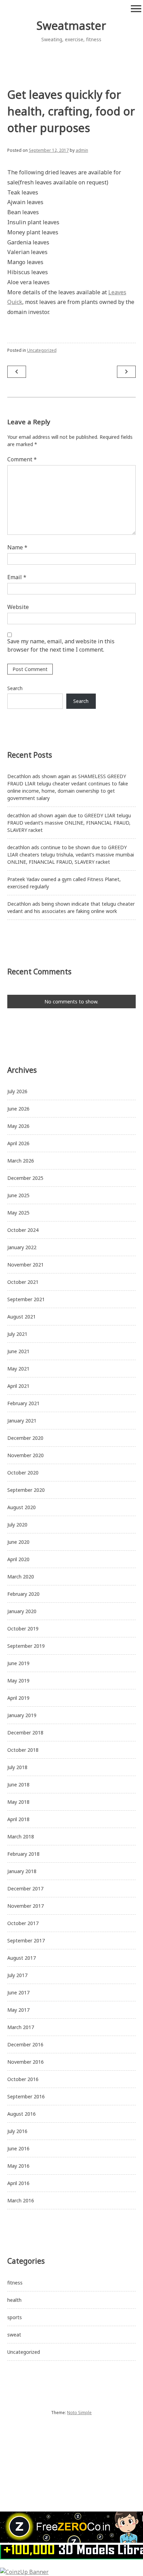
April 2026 (18, 1143)
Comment (22, 459)
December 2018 (25, 1733)
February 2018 (23, 1854)
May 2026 (18, 1126)
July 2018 (17, 1767)
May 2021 (18, 1369)
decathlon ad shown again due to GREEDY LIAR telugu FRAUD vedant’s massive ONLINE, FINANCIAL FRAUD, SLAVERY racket (69, 823)
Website (18, 607)
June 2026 (18, 1109)
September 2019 (26, 1646)
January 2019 (22, 1715)
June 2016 (18, 2148)
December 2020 (25, 1438)
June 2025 (18, 1195)
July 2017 (17, 1975)
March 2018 (21, 1837)
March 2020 (21, 1577)
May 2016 (18, 2166)
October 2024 (23, 1230)
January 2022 (22, 1247)
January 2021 (22, 1421)
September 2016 (26, 2096)
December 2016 (25, 2044)
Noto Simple (79, 2413)
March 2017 (21, 2027)
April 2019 (18, 1698)
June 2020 (18, 1542)
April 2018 (18, 1819)
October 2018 (23, 1750)
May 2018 (18, 1802)
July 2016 (17, 2131)
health (14, 2300)
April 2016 (18, 2183)
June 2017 (18, 1992)
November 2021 (26, 1265)
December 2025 (25, 1178)
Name (17, 547)
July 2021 (17, 1334)
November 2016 (26, 2062)
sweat (14, 2335)
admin (82, 150)
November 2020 (26, 1455)
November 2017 (26, 1906)
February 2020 (23, 1594)
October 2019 (23, 1629)
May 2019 (18, 1681)
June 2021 (18, 1351)
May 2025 (18, 1213)
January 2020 (22, 1611)
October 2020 (23, 1473)
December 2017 (25, 1889)
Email (17, 577)
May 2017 (18, 2010)
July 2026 (17, 1091)
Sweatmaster (71, 25)
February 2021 (23, 1403)
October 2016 (23, 2079)
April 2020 (18, 1559)
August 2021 (22, 1317)
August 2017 (22, 1958)
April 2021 (18, 1386)
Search (15, 688)
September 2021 (26, 1299)
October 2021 (23, 1282)
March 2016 (21, 2200)
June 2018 (18, 1785)
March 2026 (21, 1161)
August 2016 (22, 2114)
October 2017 (23, 1923)
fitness (15, 2283)
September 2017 (26, 1940)
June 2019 (18, 1663)
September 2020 (26, 1490)
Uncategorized (42, 350)
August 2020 (22, 1507)
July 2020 (17, 1525)
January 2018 (22, 1871)
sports (15, 2317)
